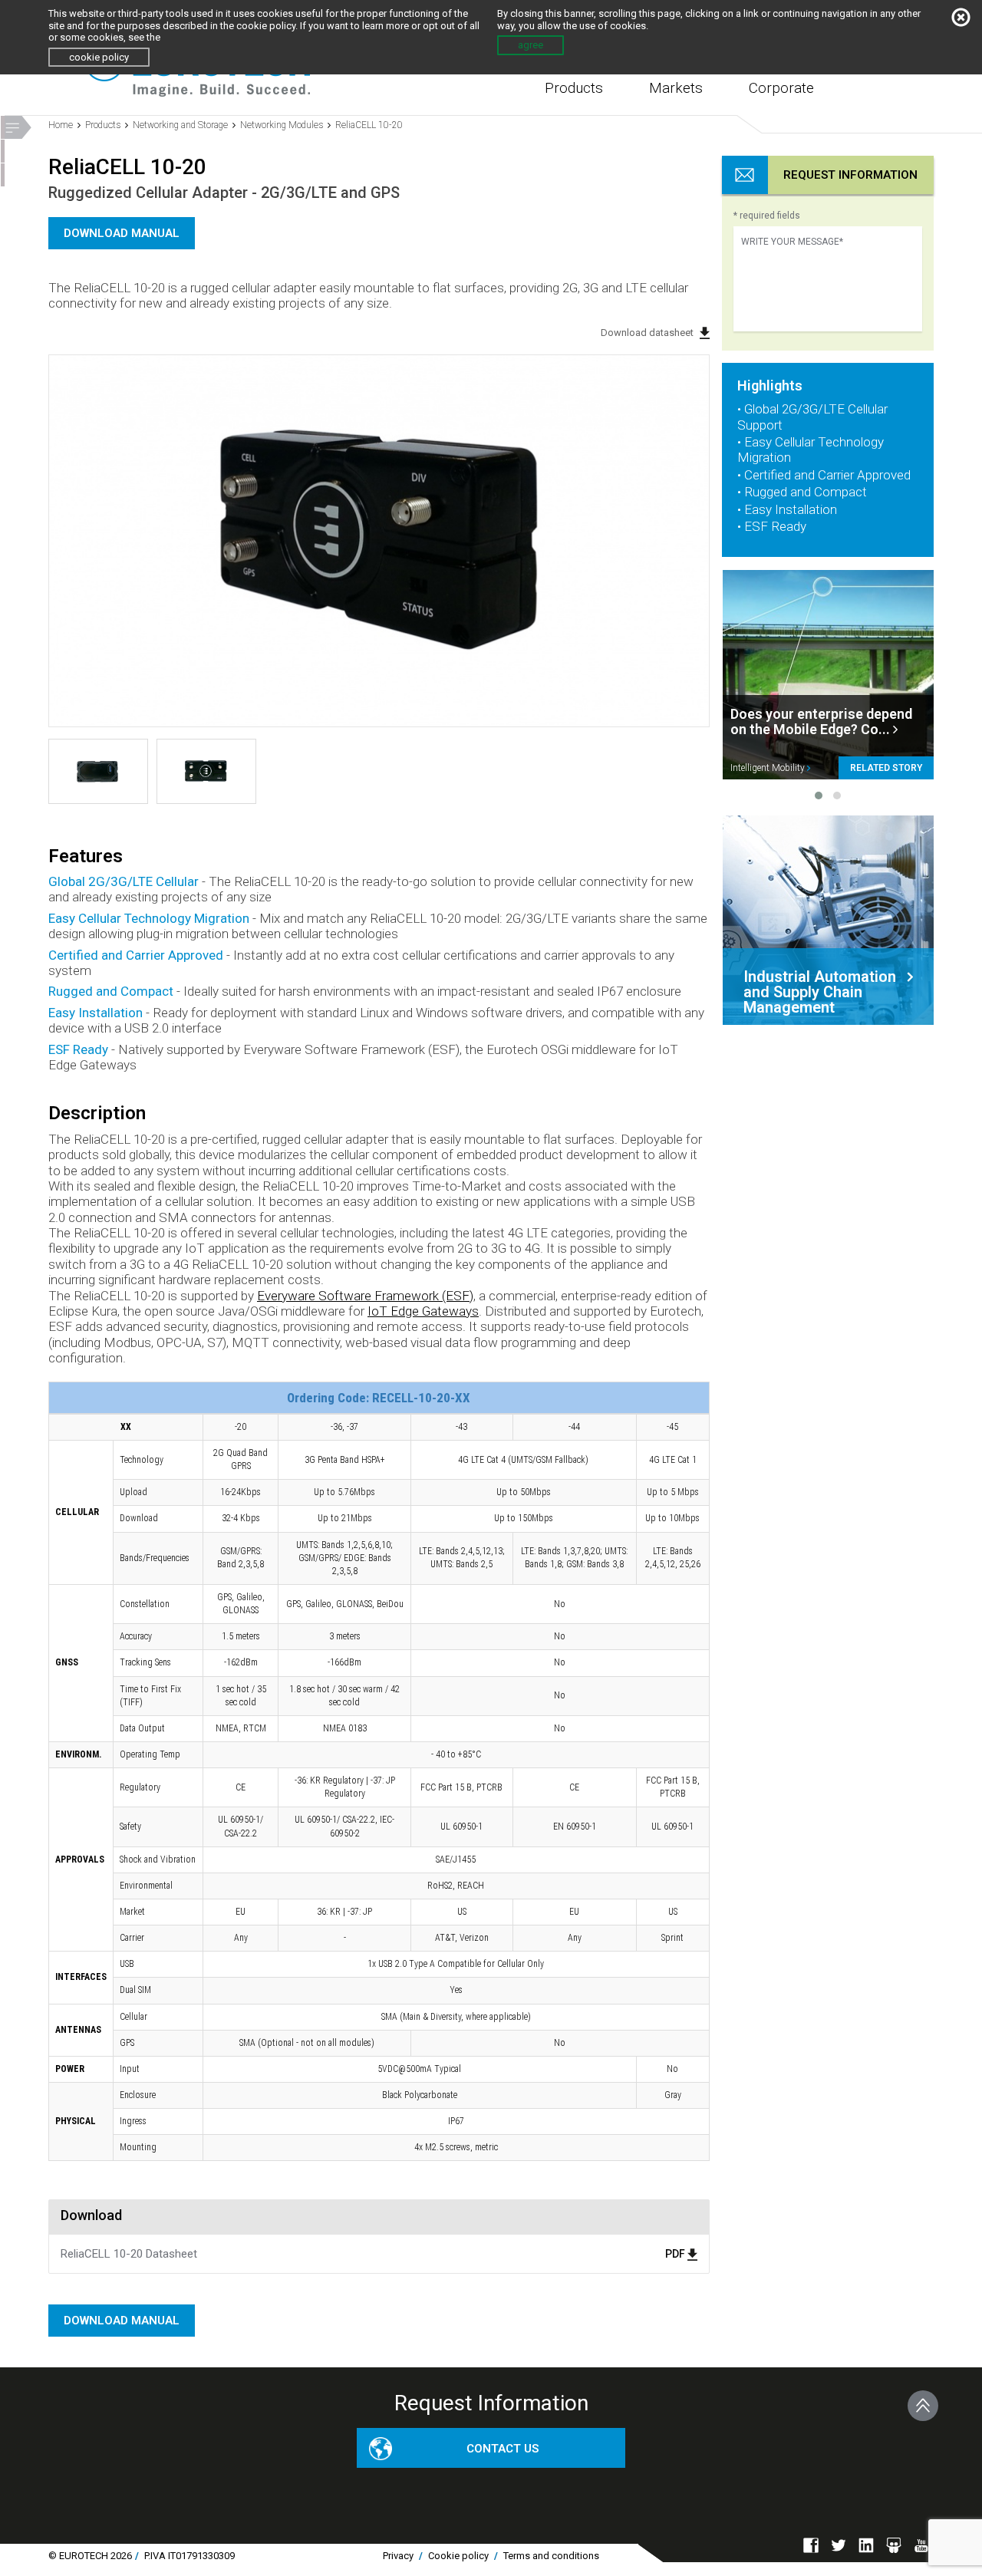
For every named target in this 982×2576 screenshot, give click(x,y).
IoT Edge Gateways (423, 1311)
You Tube (921, 2545)
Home (61, 125)
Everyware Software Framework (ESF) (365, 1296)
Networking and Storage (180, 125)
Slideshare (894, 2545)
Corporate (781, 88)
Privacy (398, 2556)
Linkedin (866, 2545)
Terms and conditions (551, 2556)
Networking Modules (282, 125)
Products (574, 88)
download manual (122, 233)
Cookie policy (458, 2556)
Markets (676, 88)
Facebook (811, 2545)
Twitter (839, 2545)
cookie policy (99, 57)
